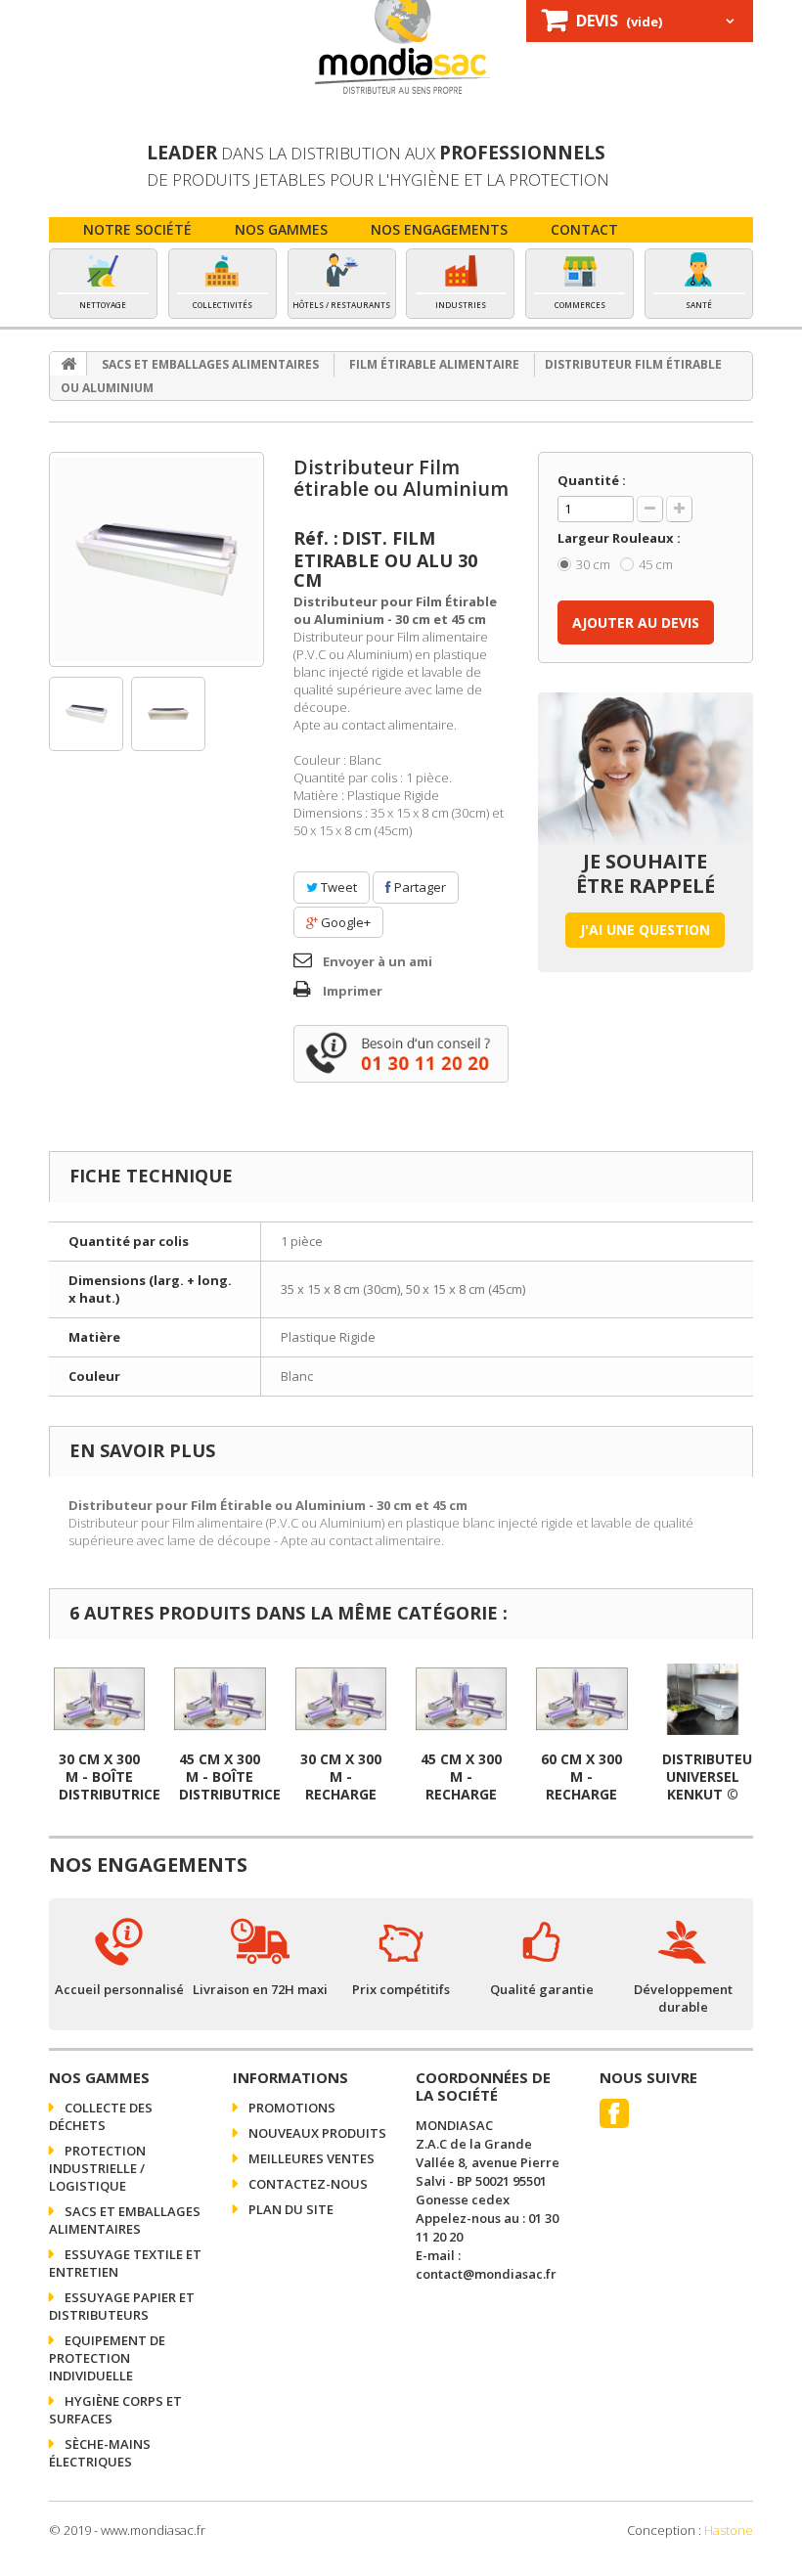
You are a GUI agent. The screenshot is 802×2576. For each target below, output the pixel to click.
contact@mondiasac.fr (486, 2274)
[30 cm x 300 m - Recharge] (341, 1699)
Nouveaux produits (316, 2133)
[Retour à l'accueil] (68, 364)
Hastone (729, 2530)
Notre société (137, 229)
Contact (584, 229)
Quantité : (592, 480)
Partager (419, 887)
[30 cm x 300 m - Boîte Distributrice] (99, 1699)
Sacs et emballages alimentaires (210, 364)
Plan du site (290, 2209)
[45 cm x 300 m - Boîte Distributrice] (220, 1699)
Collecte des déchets (101, 2116)
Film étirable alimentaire (434, 364)
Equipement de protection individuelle (107, 2358)
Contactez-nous (307, 2184)
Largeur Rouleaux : (621, 538)
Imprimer (353, 991)
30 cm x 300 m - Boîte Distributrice (110, 1777)
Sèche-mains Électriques (100, 2453)
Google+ (344, 922)
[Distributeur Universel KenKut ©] (703, 1699)
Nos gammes (281, 229)
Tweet (337, 887)
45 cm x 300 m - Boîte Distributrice (230, 1777)
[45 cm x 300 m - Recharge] (461, 1699)
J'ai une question (645, 930)
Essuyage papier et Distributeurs (122, 2306)
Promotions (290, 2108)
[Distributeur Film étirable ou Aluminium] (156, 559)
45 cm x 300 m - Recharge (461, 1777)
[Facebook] (614, 2113)
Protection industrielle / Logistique (97, 2168)
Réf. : (316, 538)
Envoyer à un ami (378, 961)
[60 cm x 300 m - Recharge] (581, 1699)
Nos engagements (439, 229)
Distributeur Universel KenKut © (712, 1777)
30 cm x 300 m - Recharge (341, 1777)
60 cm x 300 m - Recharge (581, 1777)
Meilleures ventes (310, 2158)
